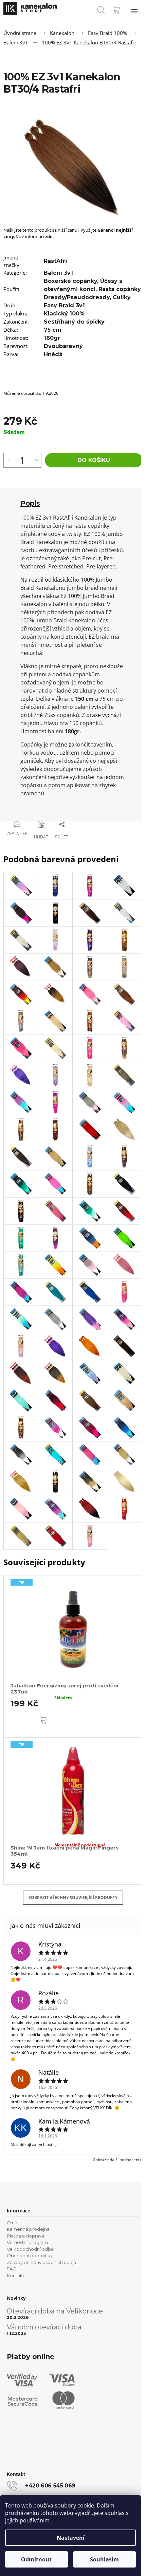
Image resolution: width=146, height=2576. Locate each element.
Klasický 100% (64, 314)
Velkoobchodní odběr (31, 2249)
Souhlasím (104, 2559)
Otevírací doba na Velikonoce (55, 2311)
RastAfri (55, 261)
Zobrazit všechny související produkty (73, 1897)
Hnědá (53, 354)
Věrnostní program (27, 2242)
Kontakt (16, 2275)
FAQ (12, 2269)
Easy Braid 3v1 (64, 305)
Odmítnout (36, 2559)
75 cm (53, 330)
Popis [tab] (30, 503)
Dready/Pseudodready (77, 297)
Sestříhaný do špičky (74, 322)
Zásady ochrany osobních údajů (42, 2262)
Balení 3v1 (58, 273)
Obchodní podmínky (30, 2255)
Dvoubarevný (63, 346)
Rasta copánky (120, 289)
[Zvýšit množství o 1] (8, 460)
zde (49, 236)
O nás (13, 2223)
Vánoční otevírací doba (44, 2327)
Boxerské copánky (70, 281)
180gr (52, 338)
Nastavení (71, 2538)
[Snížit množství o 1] (37, 460)
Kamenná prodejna (28, 2229)
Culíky (122, 297)
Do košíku (94, 460)
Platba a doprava (25, 2236)
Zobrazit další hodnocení (116, 2160)
